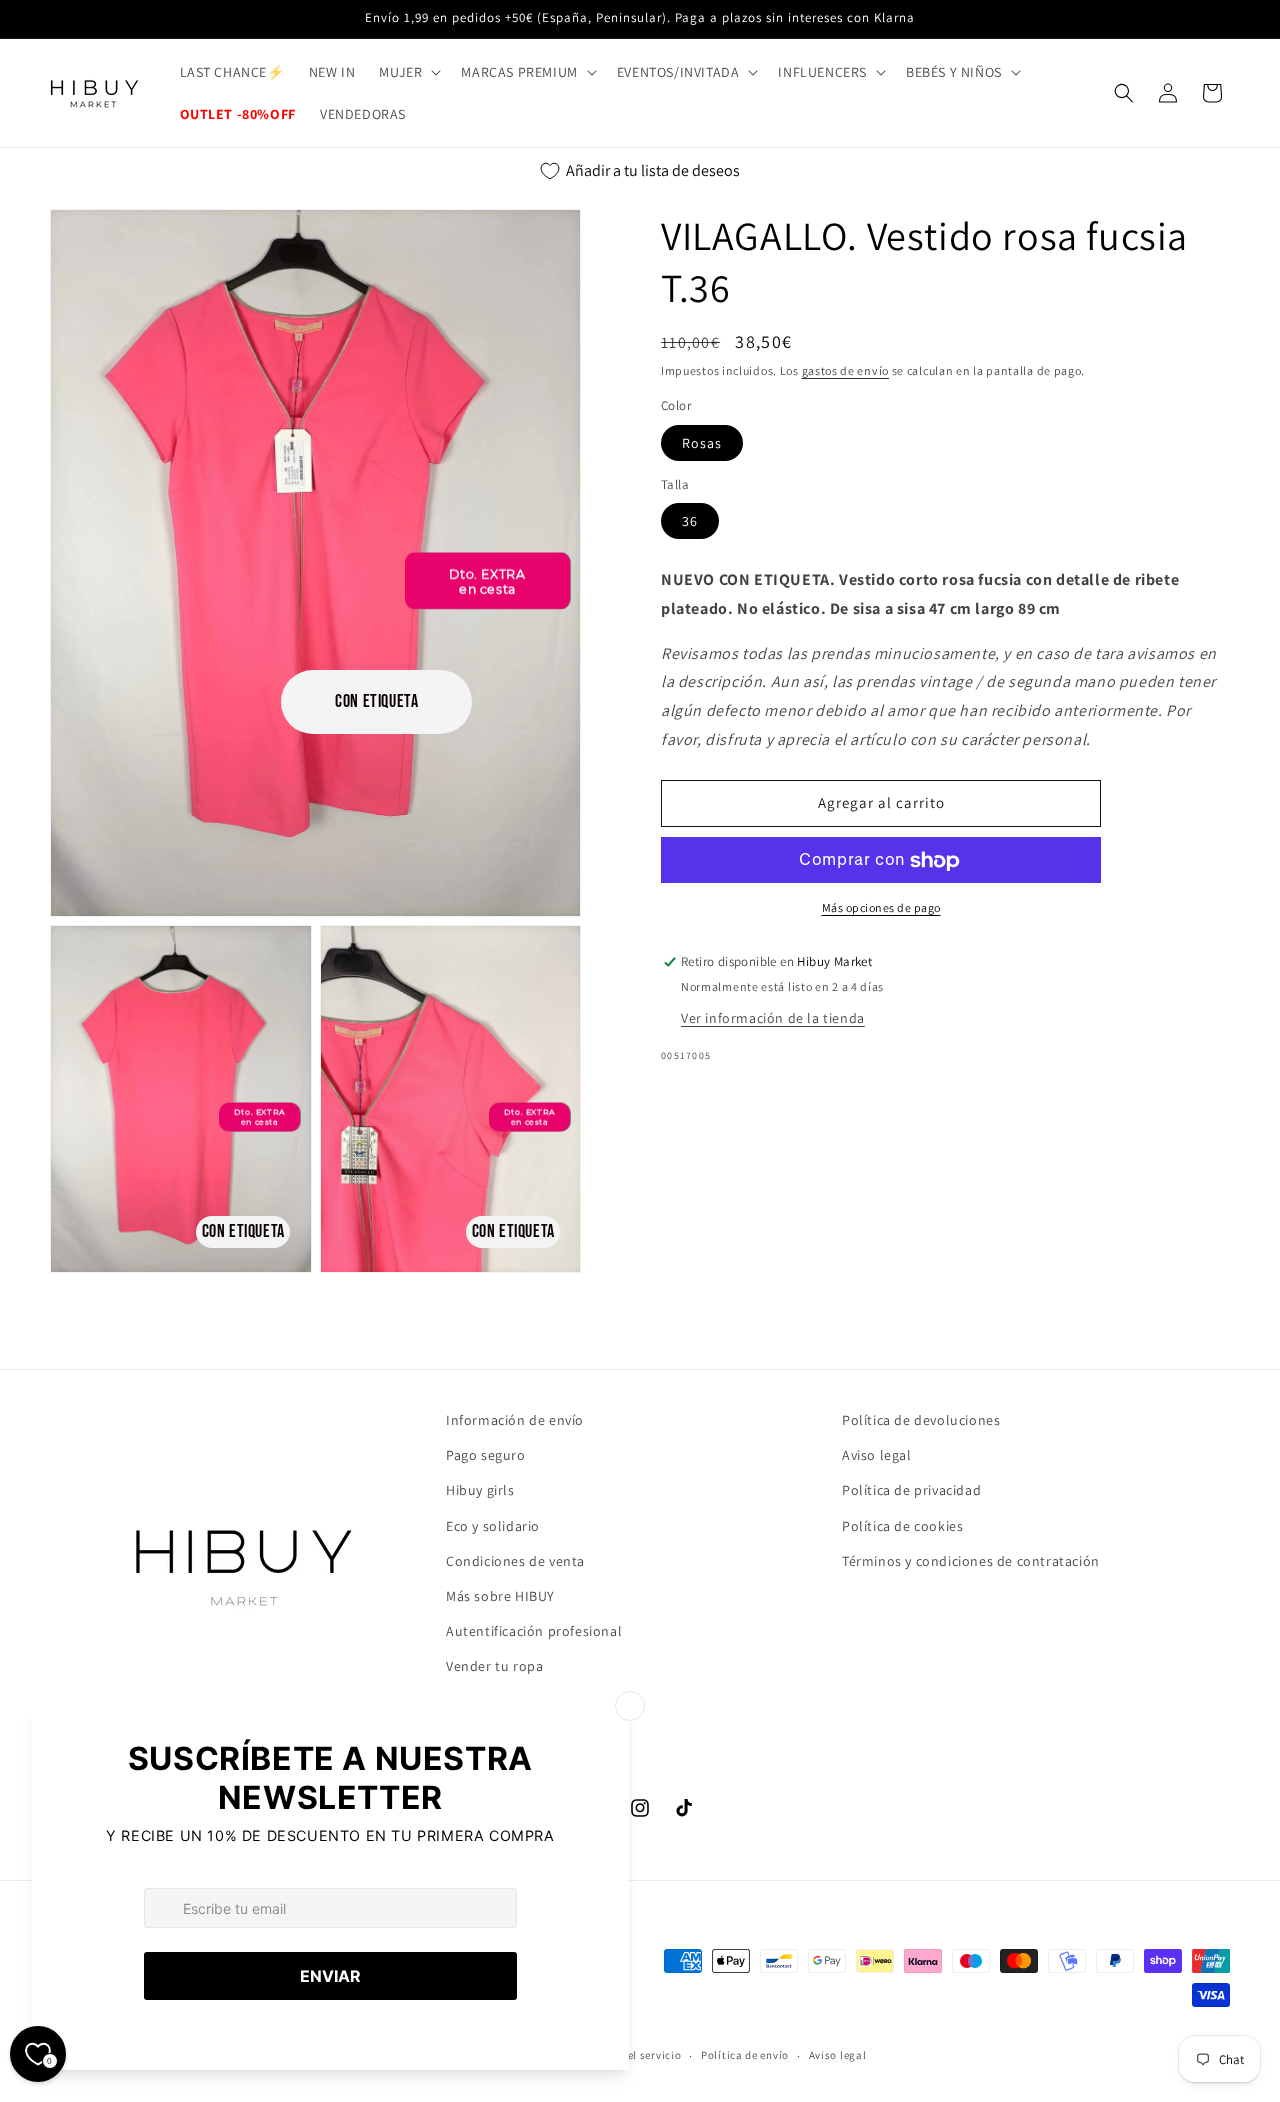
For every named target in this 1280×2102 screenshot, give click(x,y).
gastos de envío (846, 370)
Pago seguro (486, 1455)
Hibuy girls (480, 1490)
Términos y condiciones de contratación (971, 1561)
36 (690, 522)
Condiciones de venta (515, 1561)
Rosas (702, 443)
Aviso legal (877, 1455)
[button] (408, 72)
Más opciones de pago (881, 908)
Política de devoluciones (921, 1420)
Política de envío (745, 2055)
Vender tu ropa (494, 1666)
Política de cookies (902, 1526)
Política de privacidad (911, 1490)
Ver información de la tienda (773, 1018)
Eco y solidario (493, 1526)
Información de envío (515, 1420)
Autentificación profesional (534, 1631)
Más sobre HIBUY (500, 1596)
